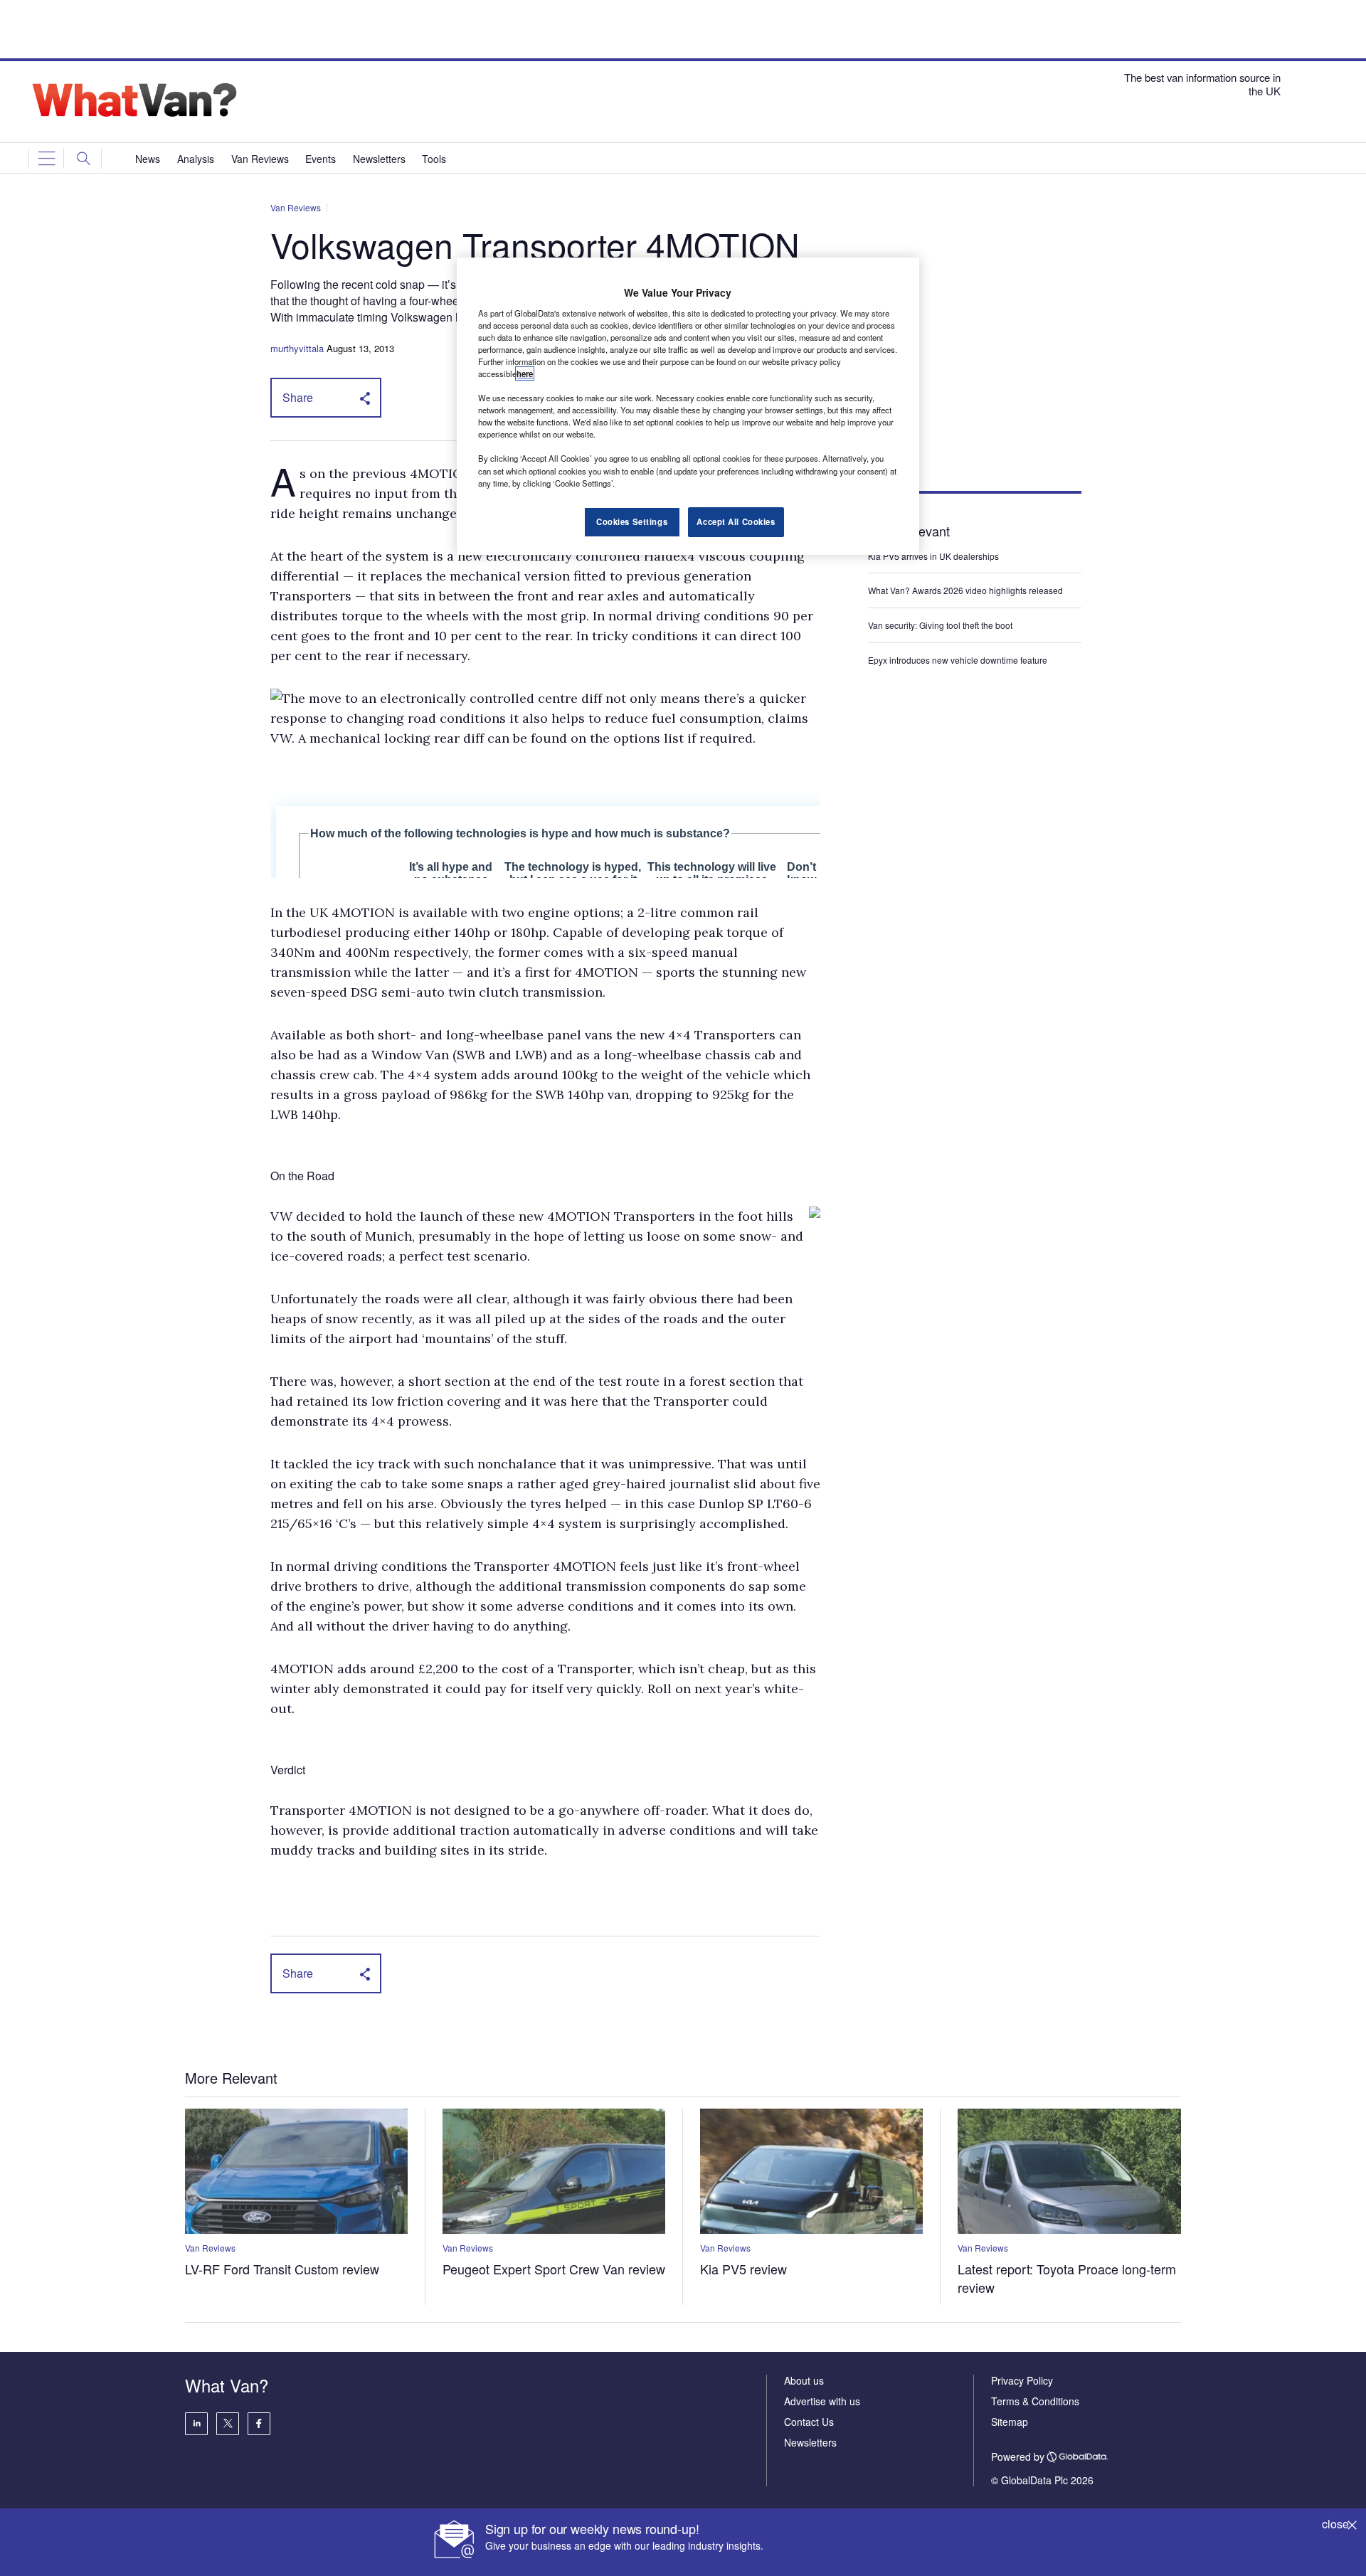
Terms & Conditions (1035, 2401)
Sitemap (1010, 2422)
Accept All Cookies (736, 521)
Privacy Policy (1022, 2380)
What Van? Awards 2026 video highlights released (965, 590)
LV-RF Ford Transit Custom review (282, 2269)
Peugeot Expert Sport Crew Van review (554, 2269)
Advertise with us (822, 2401)
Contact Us (809, 2422)
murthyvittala (297, 348)
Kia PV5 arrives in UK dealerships (935, 556)
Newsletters (810, 2442)
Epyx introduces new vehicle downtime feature (958, 660)
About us (804, 2380)
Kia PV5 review (743, 2269)
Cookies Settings (632, 521)
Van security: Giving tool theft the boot (940, 625)
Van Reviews (296, 207)
